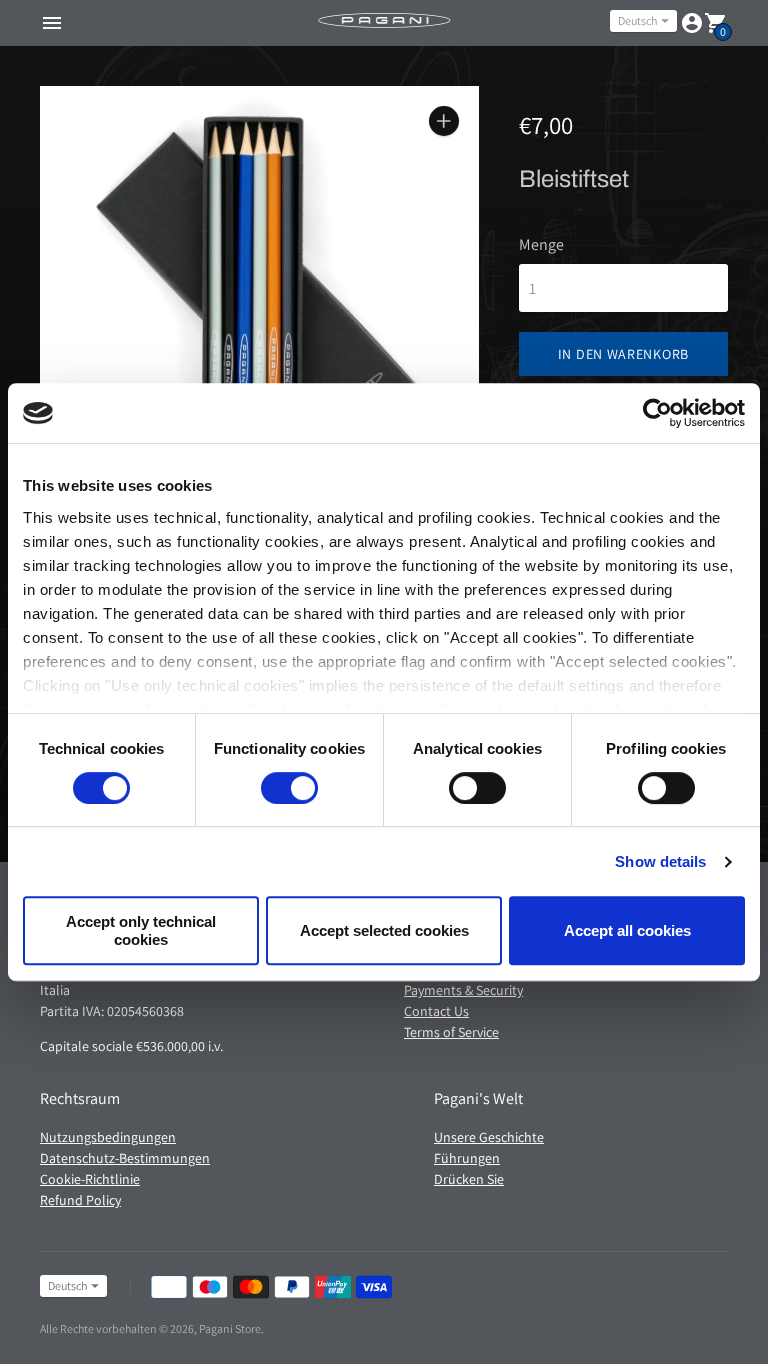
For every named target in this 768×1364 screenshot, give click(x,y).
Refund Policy (80, 1200)
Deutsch (637, 20)
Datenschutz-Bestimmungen (125, 1158)
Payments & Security (463, 990)
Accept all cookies (627, 930)
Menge (541, 245)
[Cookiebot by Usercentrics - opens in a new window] (657, 413)
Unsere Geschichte (489, 1137)
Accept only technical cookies (141, 930)
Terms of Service (451, 1032)
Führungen (467, 1158)
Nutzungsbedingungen (108, 1137)
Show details (660, 861)
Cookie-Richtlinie (90, 1179)
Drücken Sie (469, 1179)
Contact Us (436, 1011)
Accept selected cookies (384, 930)
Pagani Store (230, 1328)
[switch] (289, 788)
